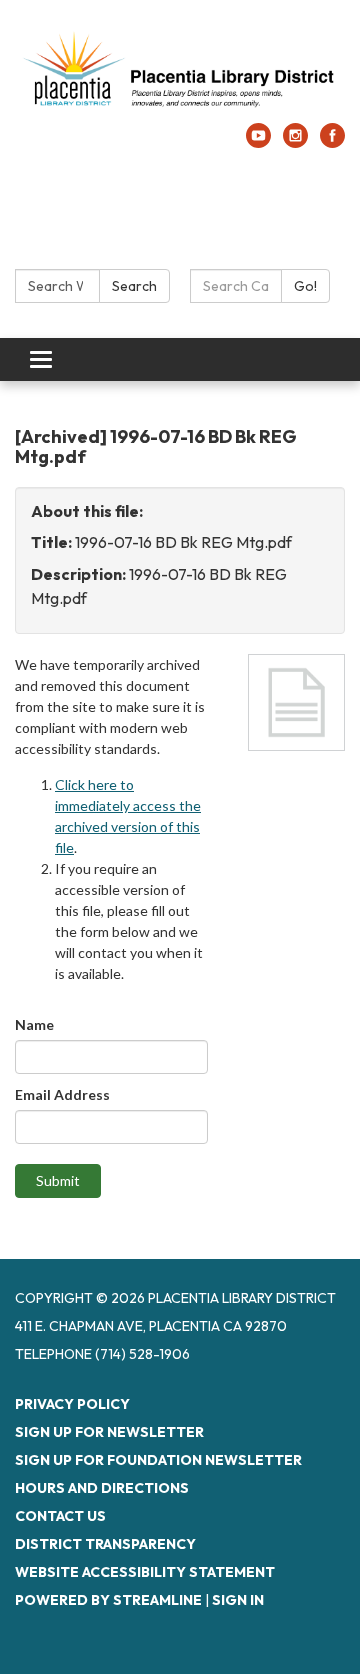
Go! (305, 286)
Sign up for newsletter (109, 1432)
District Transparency (105, 1544)
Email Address (62, 1094)
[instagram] (295, 142)
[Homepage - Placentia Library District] (180, 71)
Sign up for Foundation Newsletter (158, 1460)
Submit (58, 1180)
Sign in (238, 1600)
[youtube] (258, 142)
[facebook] (332, 142)
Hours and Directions (102, 1488)
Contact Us (60, 1516)
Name (34, 1024)
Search (134, 286)
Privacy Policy (72, 1404)
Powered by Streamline (108, 1600)
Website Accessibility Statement (145, 1572)
